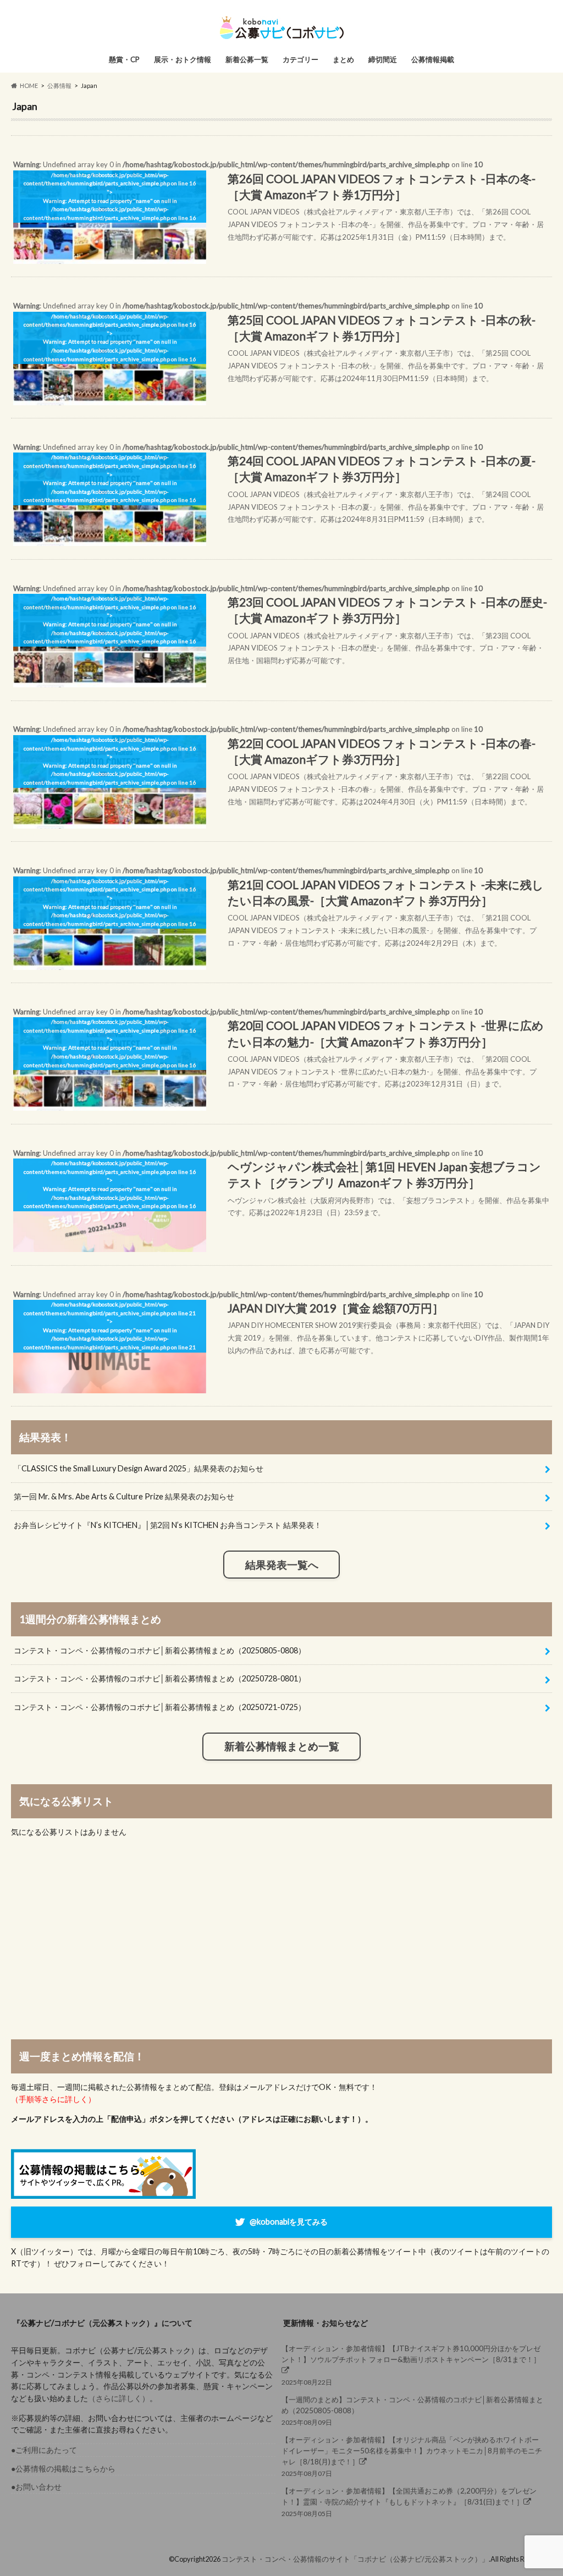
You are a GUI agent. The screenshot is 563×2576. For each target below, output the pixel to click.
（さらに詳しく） (119, 2398)
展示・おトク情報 (183, 59)
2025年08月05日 (409, 2502)
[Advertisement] (281, 1939)
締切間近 (383, 59)
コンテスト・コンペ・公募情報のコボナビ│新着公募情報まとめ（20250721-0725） (160, 1707)
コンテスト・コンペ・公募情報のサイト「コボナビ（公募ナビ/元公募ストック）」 (355, 2559)
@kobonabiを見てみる (289, 2221)
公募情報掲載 (433, 59)
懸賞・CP (124, 59)
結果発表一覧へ (282, 1565)
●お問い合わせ (36, 2487)
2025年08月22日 (411, 2365)
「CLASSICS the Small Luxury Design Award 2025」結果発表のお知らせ (139, 1468)
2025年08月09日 (412, 2411)
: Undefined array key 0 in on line (278, 200)
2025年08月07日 (412, 2457)
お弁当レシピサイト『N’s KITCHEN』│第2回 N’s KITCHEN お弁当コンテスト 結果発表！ (168, 1525)
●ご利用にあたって (44, 2450)
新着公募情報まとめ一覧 (282, 1746)
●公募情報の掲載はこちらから (63, 2469)
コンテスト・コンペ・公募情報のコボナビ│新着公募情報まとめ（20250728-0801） (160, 1678)
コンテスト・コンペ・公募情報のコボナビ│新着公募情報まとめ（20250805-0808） (160, 1650)
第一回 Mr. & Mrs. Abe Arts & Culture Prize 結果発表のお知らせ (124, 1496)
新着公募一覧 (247, 59)
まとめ (343, 59)
